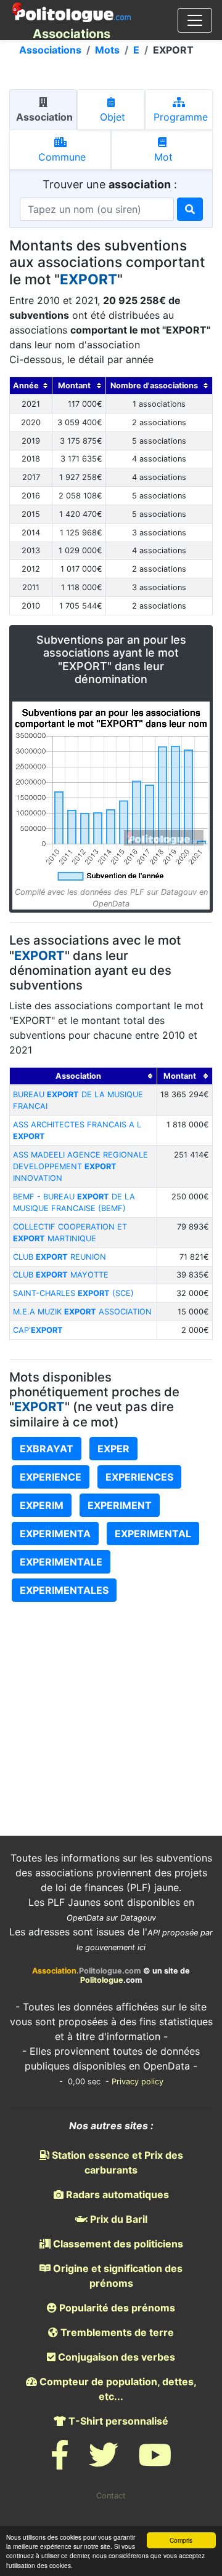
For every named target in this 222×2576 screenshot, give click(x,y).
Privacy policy (138, 2082)
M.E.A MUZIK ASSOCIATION (82, 1312)
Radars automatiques (116, 2194)
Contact (111, 2496)
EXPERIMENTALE (61, 1562)
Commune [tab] (60, 157)
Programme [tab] (179, 117)
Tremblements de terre (116, 2332)
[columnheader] (31, 386)
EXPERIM (42, 1505)
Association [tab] (43, 117)
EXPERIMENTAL (153, 1534)
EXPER (113, 1449)
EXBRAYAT (47, 1449)
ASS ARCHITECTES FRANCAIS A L (77, 1130)
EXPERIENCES (139, 1477)
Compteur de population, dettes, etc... (117, 2389)
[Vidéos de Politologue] (155, 2462)
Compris (181, 2540)
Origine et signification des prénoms (117, 2276)
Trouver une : (111, 184)
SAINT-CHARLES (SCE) (73, 1293)
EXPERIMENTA (55, 1534)
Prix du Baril (117, 2219)
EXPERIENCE (51, 1477)
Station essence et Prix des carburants (116, 2162)
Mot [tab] (162, 157)
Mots (107, 50)
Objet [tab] (111, 117)
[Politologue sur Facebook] (60, 2462)
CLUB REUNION (60, 1257)
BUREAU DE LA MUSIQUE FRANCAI (78, 1100)
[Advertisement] (111, 1696)
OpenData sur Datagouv (111, 1918)
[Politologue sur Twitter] (104, 2462)
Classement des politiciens (117, 2244)
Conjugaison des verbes (115, 2357)
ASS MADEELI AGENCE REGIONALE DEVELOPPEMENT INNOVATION (80, 1166)
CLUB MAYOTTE (61, 1275)
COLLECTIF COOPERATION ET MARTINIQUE (70, 1233)
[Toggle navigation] (195, 20)
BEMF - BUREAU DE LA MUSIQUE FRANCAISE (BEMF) (74, 1202)
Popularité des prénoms (116, 2308)
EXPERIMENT (120, 1505)
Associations (50, 50)
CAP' (38, 1330)
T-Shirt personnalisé (117, 2421)
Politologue (102, 1980)
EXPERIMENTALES (64, 1590)
